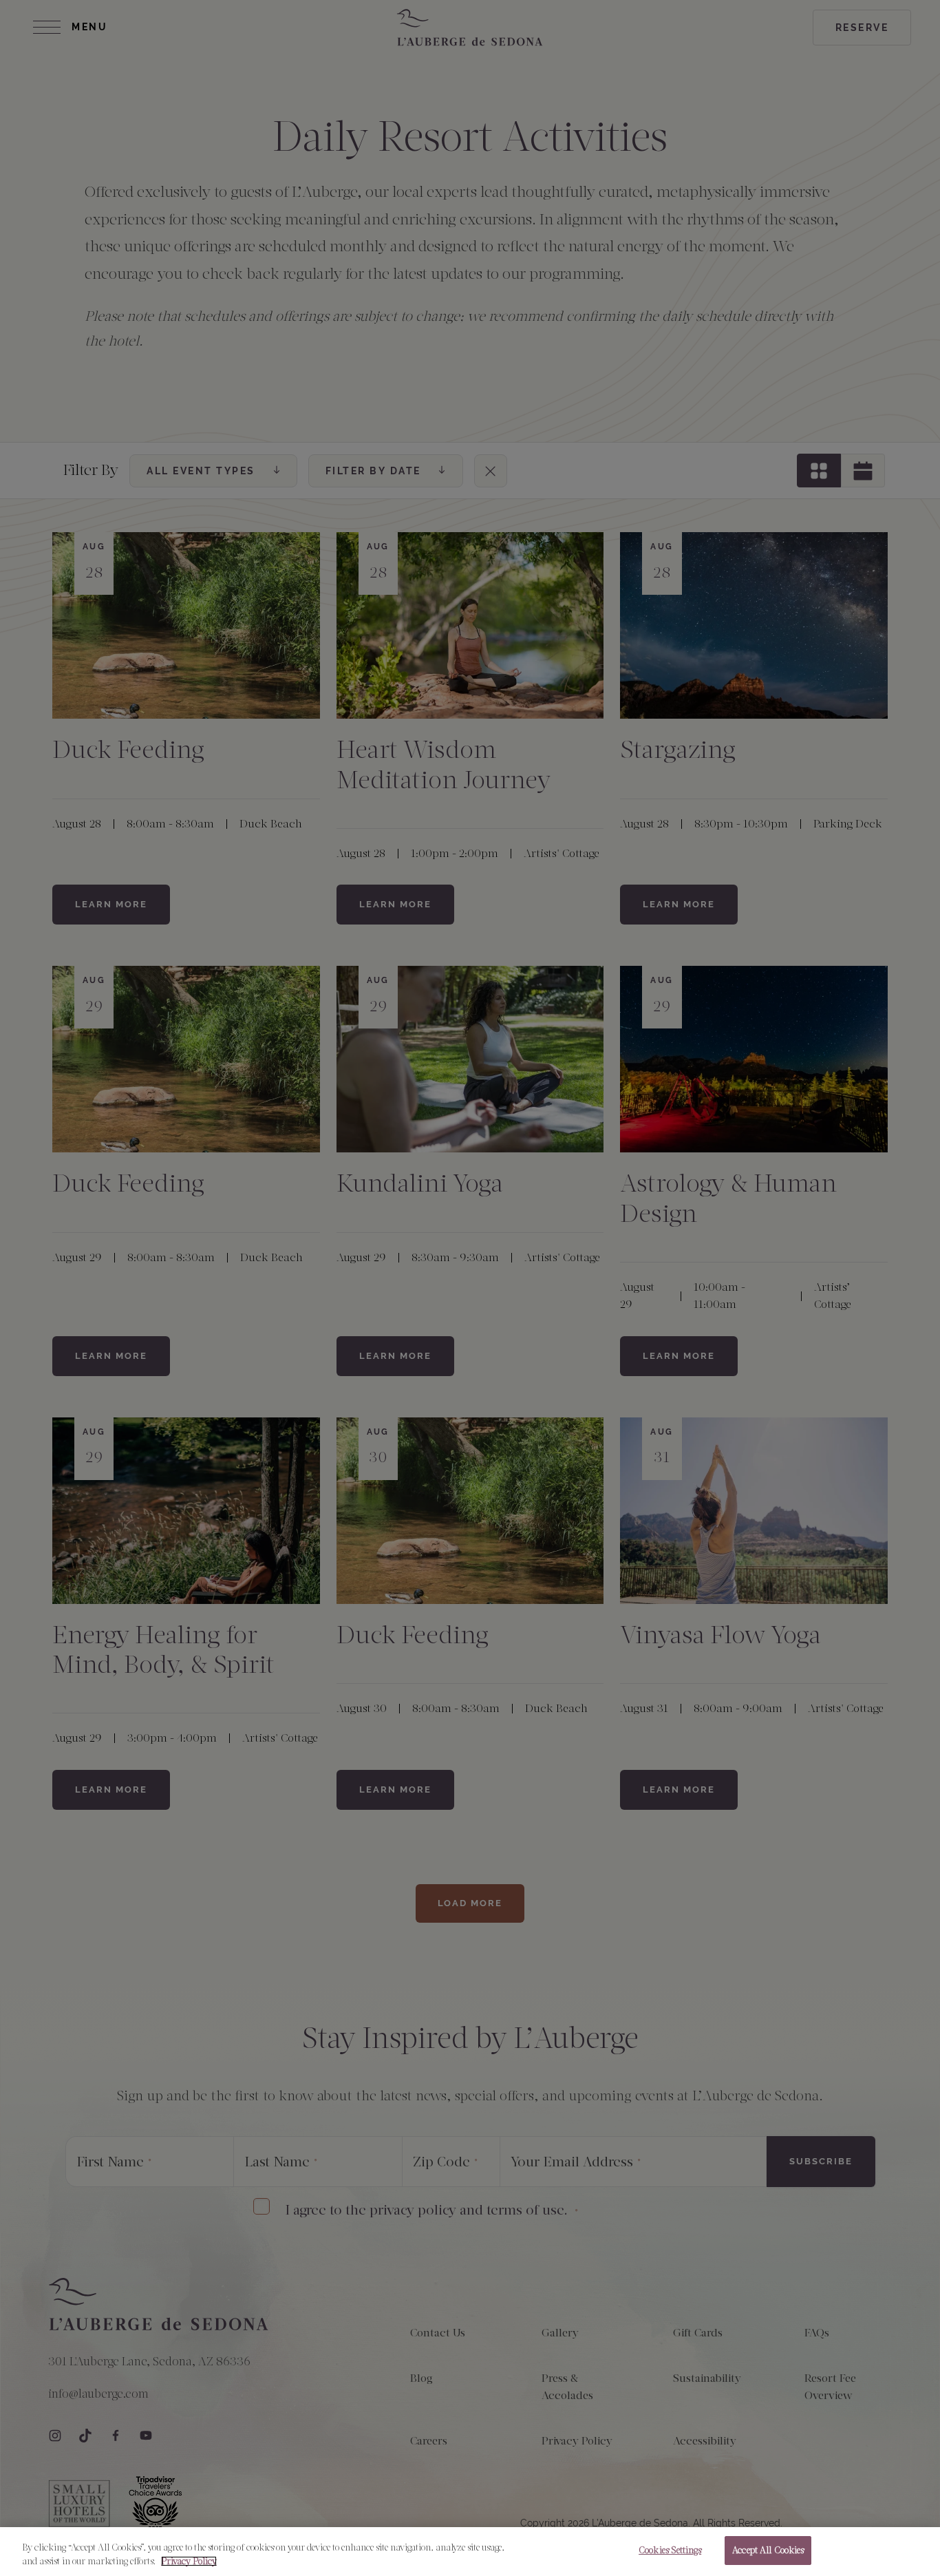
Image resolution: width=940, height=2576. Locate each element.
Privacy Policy (189, 2561)
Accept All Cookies (768, 2550)
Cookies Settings (670, 2550)
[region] (470, 2552)
